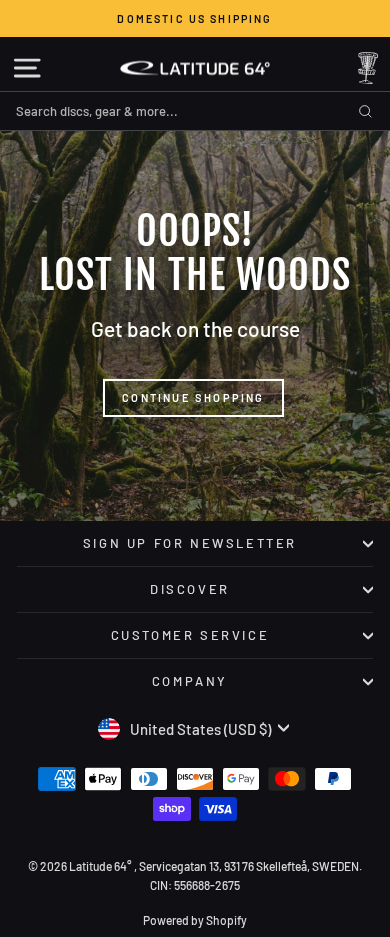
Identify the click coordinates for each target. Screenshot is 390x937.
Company (190, 681)
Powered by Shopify (195, 920)
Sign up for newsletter (190, 543)
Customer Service (190, 635)
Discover (190, 589)
